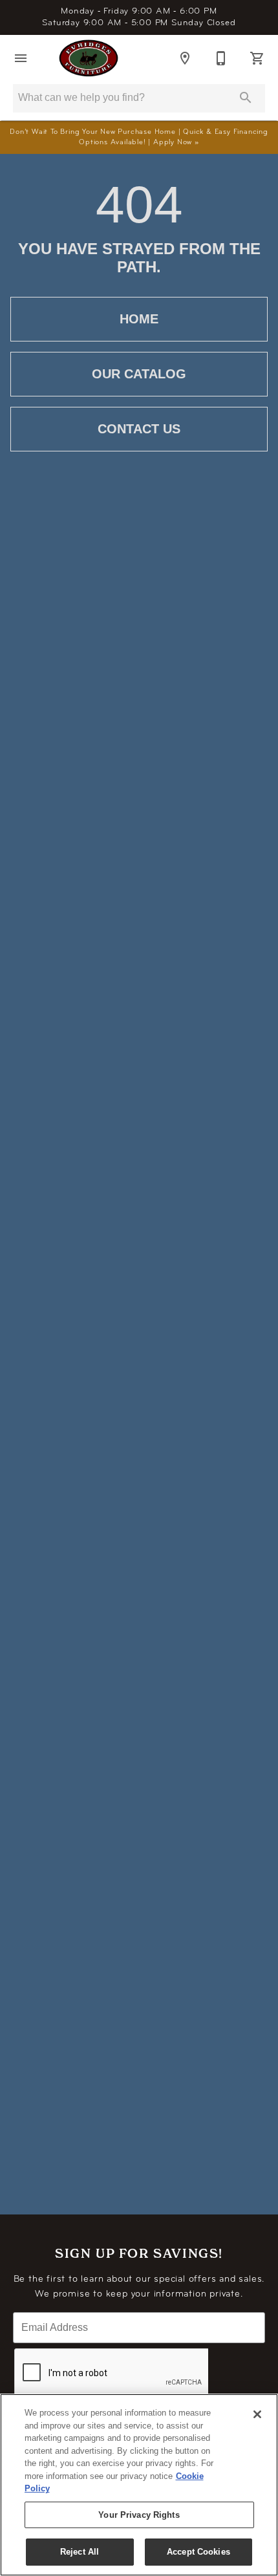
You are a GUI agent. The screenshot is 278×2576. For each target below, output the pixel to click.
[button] (21, 58)
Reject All (80, 2552)
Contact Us (139, 429)
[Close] (257, 2414)
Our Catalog (139, 374)
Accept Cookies (198, 2552)
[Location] (185, 58)
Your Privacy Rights (139, 2515)
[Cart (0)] (257, 58)
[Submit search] (246, 98)
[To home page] (89, 58)
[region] (139, 2485)
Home (139, 319)
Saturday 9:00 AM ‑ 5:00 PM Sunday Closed (139, 17)
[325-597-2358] (221, 58)
